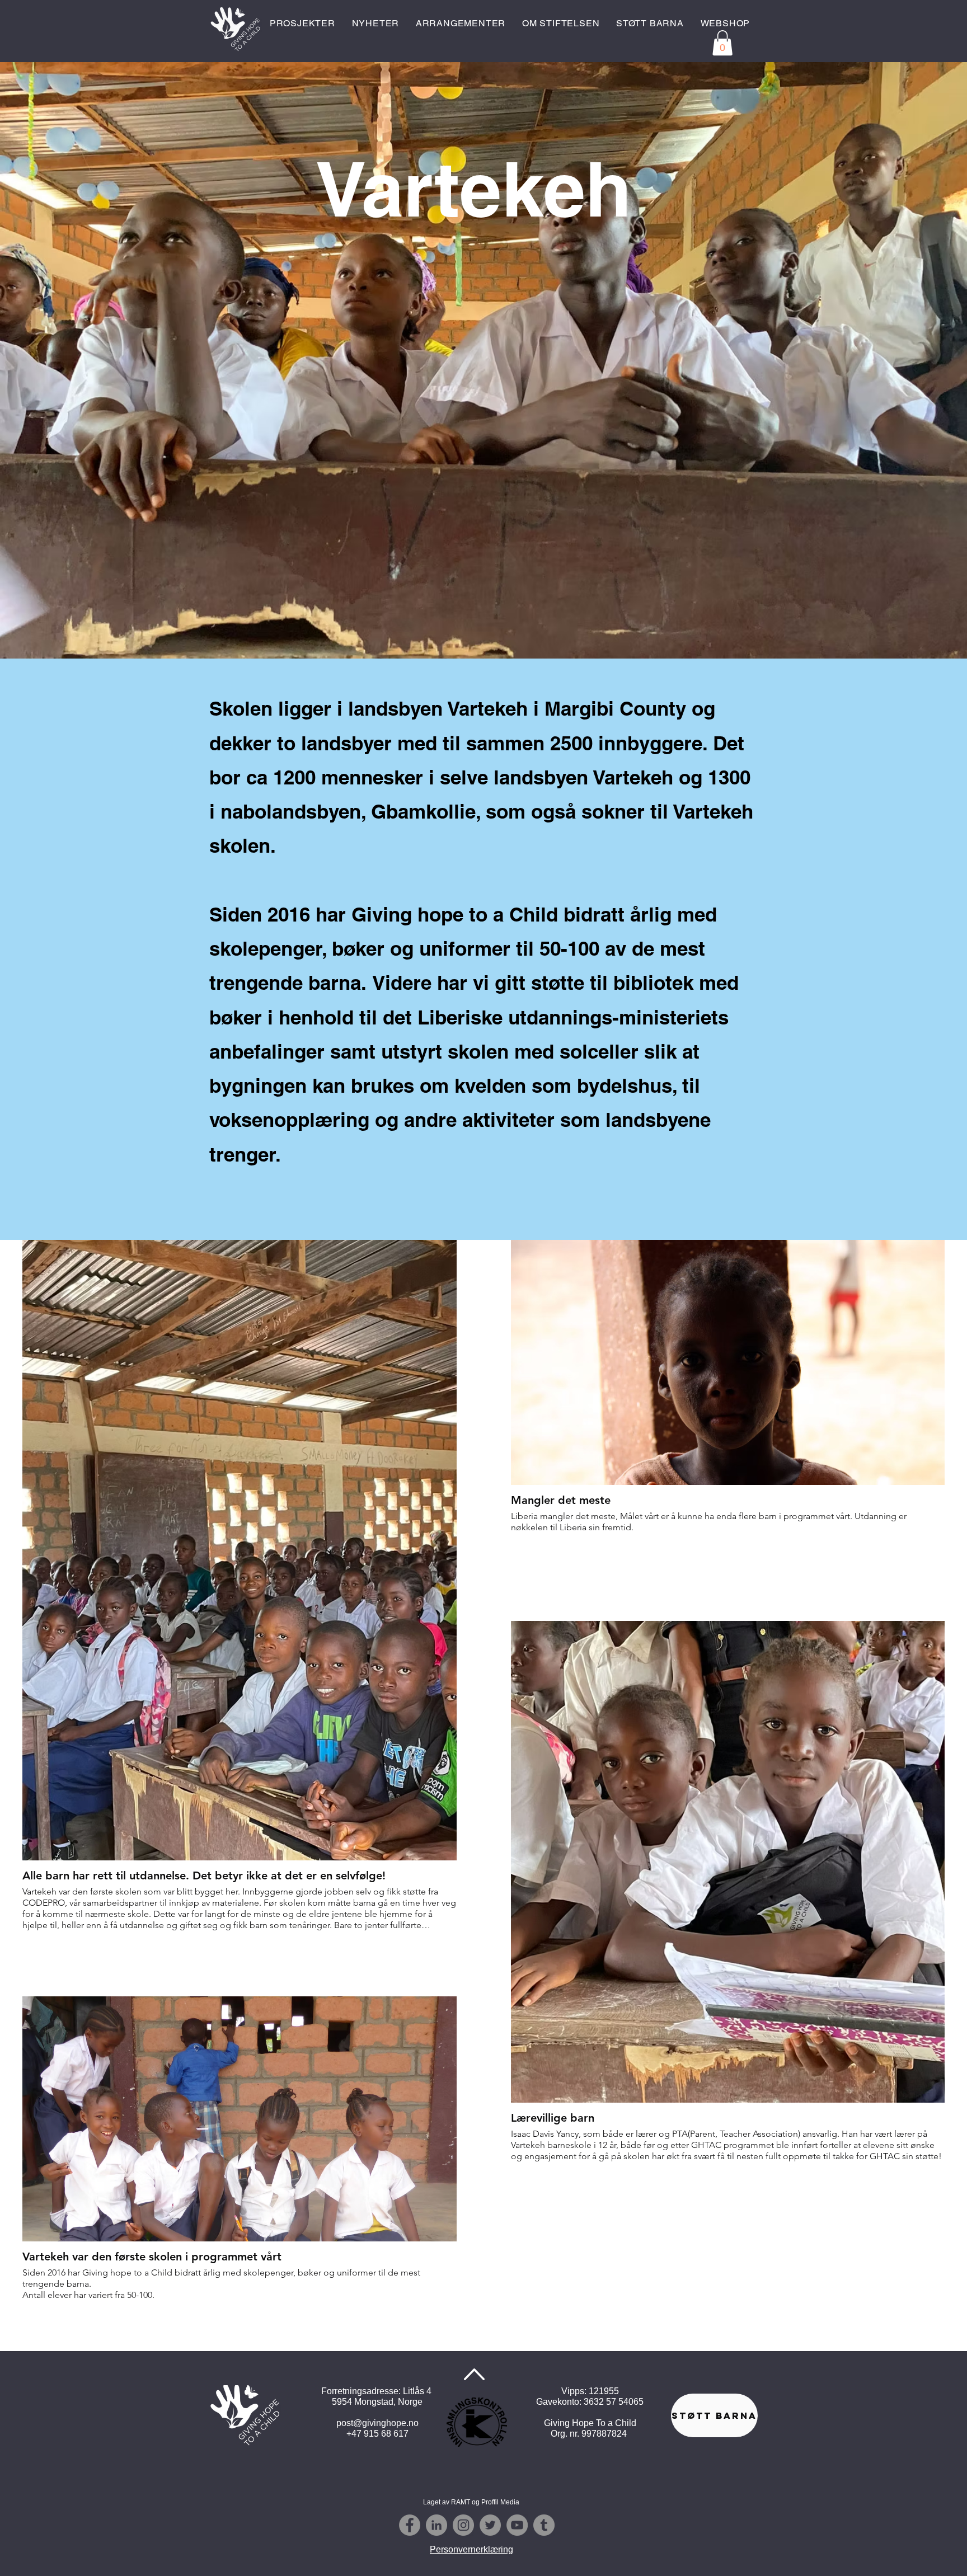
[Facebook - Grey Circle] (410, 2525)
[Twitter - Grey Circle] (490, 2525)
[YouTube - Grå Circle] (517, 2525)
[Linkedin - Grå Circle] (436, 2525)
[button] (722, 43)
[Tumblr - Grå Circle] (544, 2525)
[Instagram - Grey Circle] (463, 2525)
